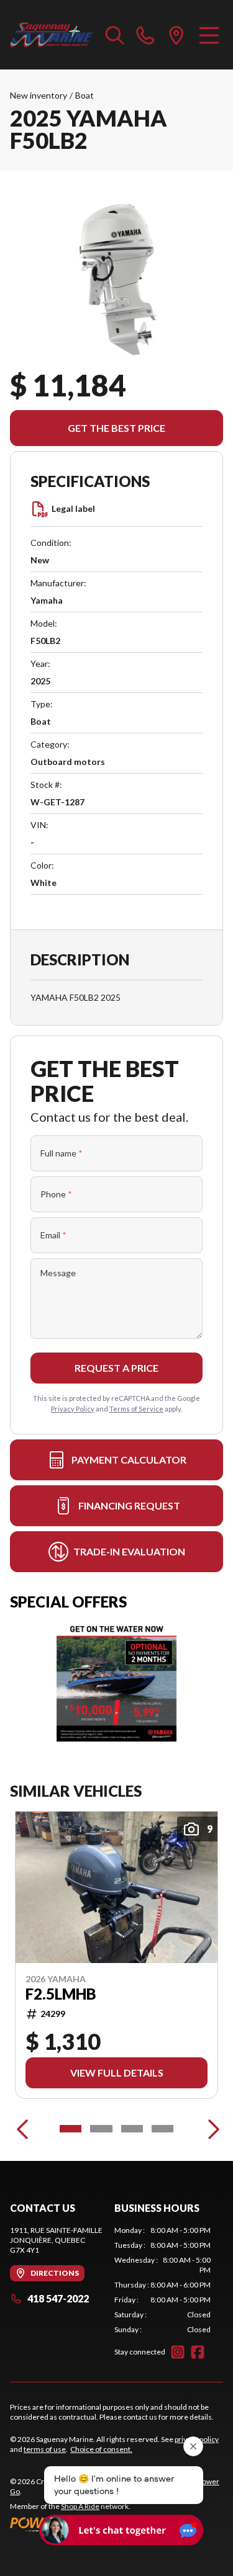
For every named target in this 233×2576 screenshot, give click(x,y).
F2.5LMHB (61, 1994)
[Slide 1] (71, 2129)
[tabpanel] (163, 2280)
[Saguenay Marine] (52, 35)
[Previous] (22, 2129)
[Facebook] (198, 2352)
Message (58, 1273)
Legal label (73, 508)
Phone (56, 1194)
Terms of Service (136, 1409)
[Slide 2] (101, 2129)
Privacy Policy (73, 1409)
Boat (85, 95)
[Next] (211, 2129)
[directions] (176, 35)
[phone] (145, 35)
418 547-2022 (58, 2298)
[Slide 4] (162, 2129)
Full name (62, 1153)
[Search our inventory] (115, 35)
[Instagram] (178, 2352)
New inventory (39, 95)
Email (53, 1235)
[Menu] (209, 35)
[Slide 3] (132, 2129)
